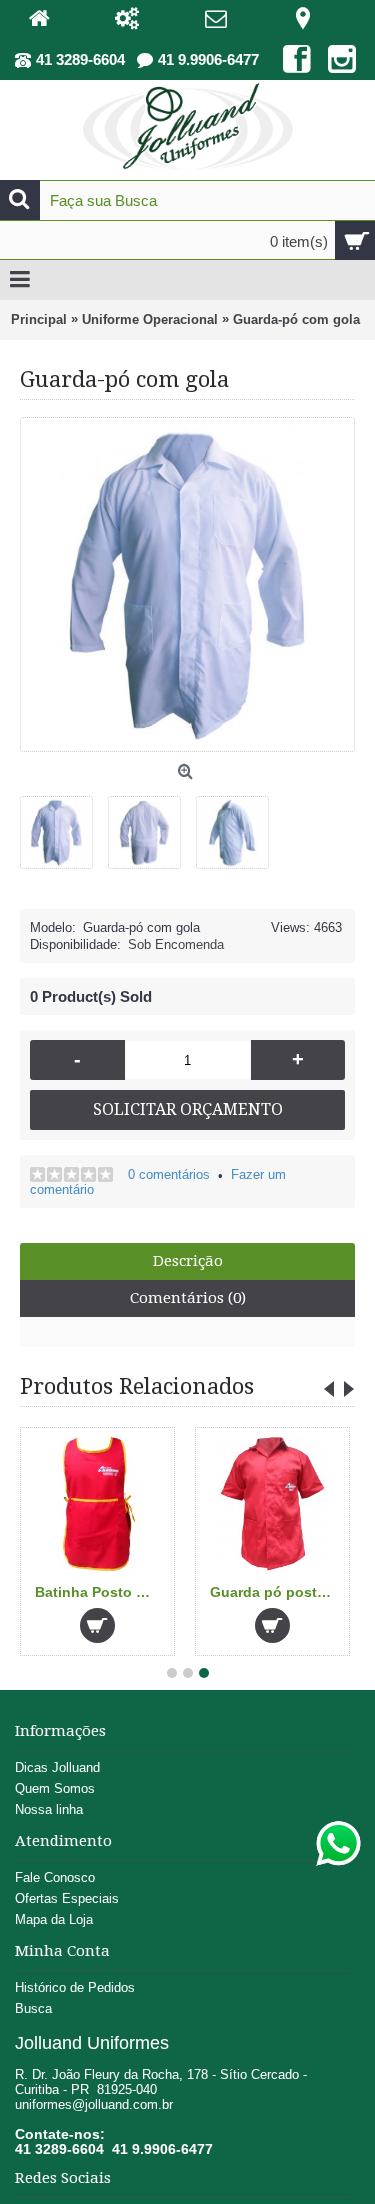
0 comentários (169, 1174)
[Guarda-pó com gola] (64, 825)
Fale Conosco (55, 1877)
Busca (33, 2008)
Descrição (188, 1261)
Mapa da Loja (54, 1919)
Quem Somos (55, 1788)
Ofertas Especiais (67, 1898)
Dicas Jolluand (57, 1767)
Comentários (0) (188, 1298)
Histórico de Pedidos (75, 1987)
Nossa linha (49, 1809)
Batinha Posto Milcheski (101, 1592)
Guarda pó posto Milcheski (276, 1592)
